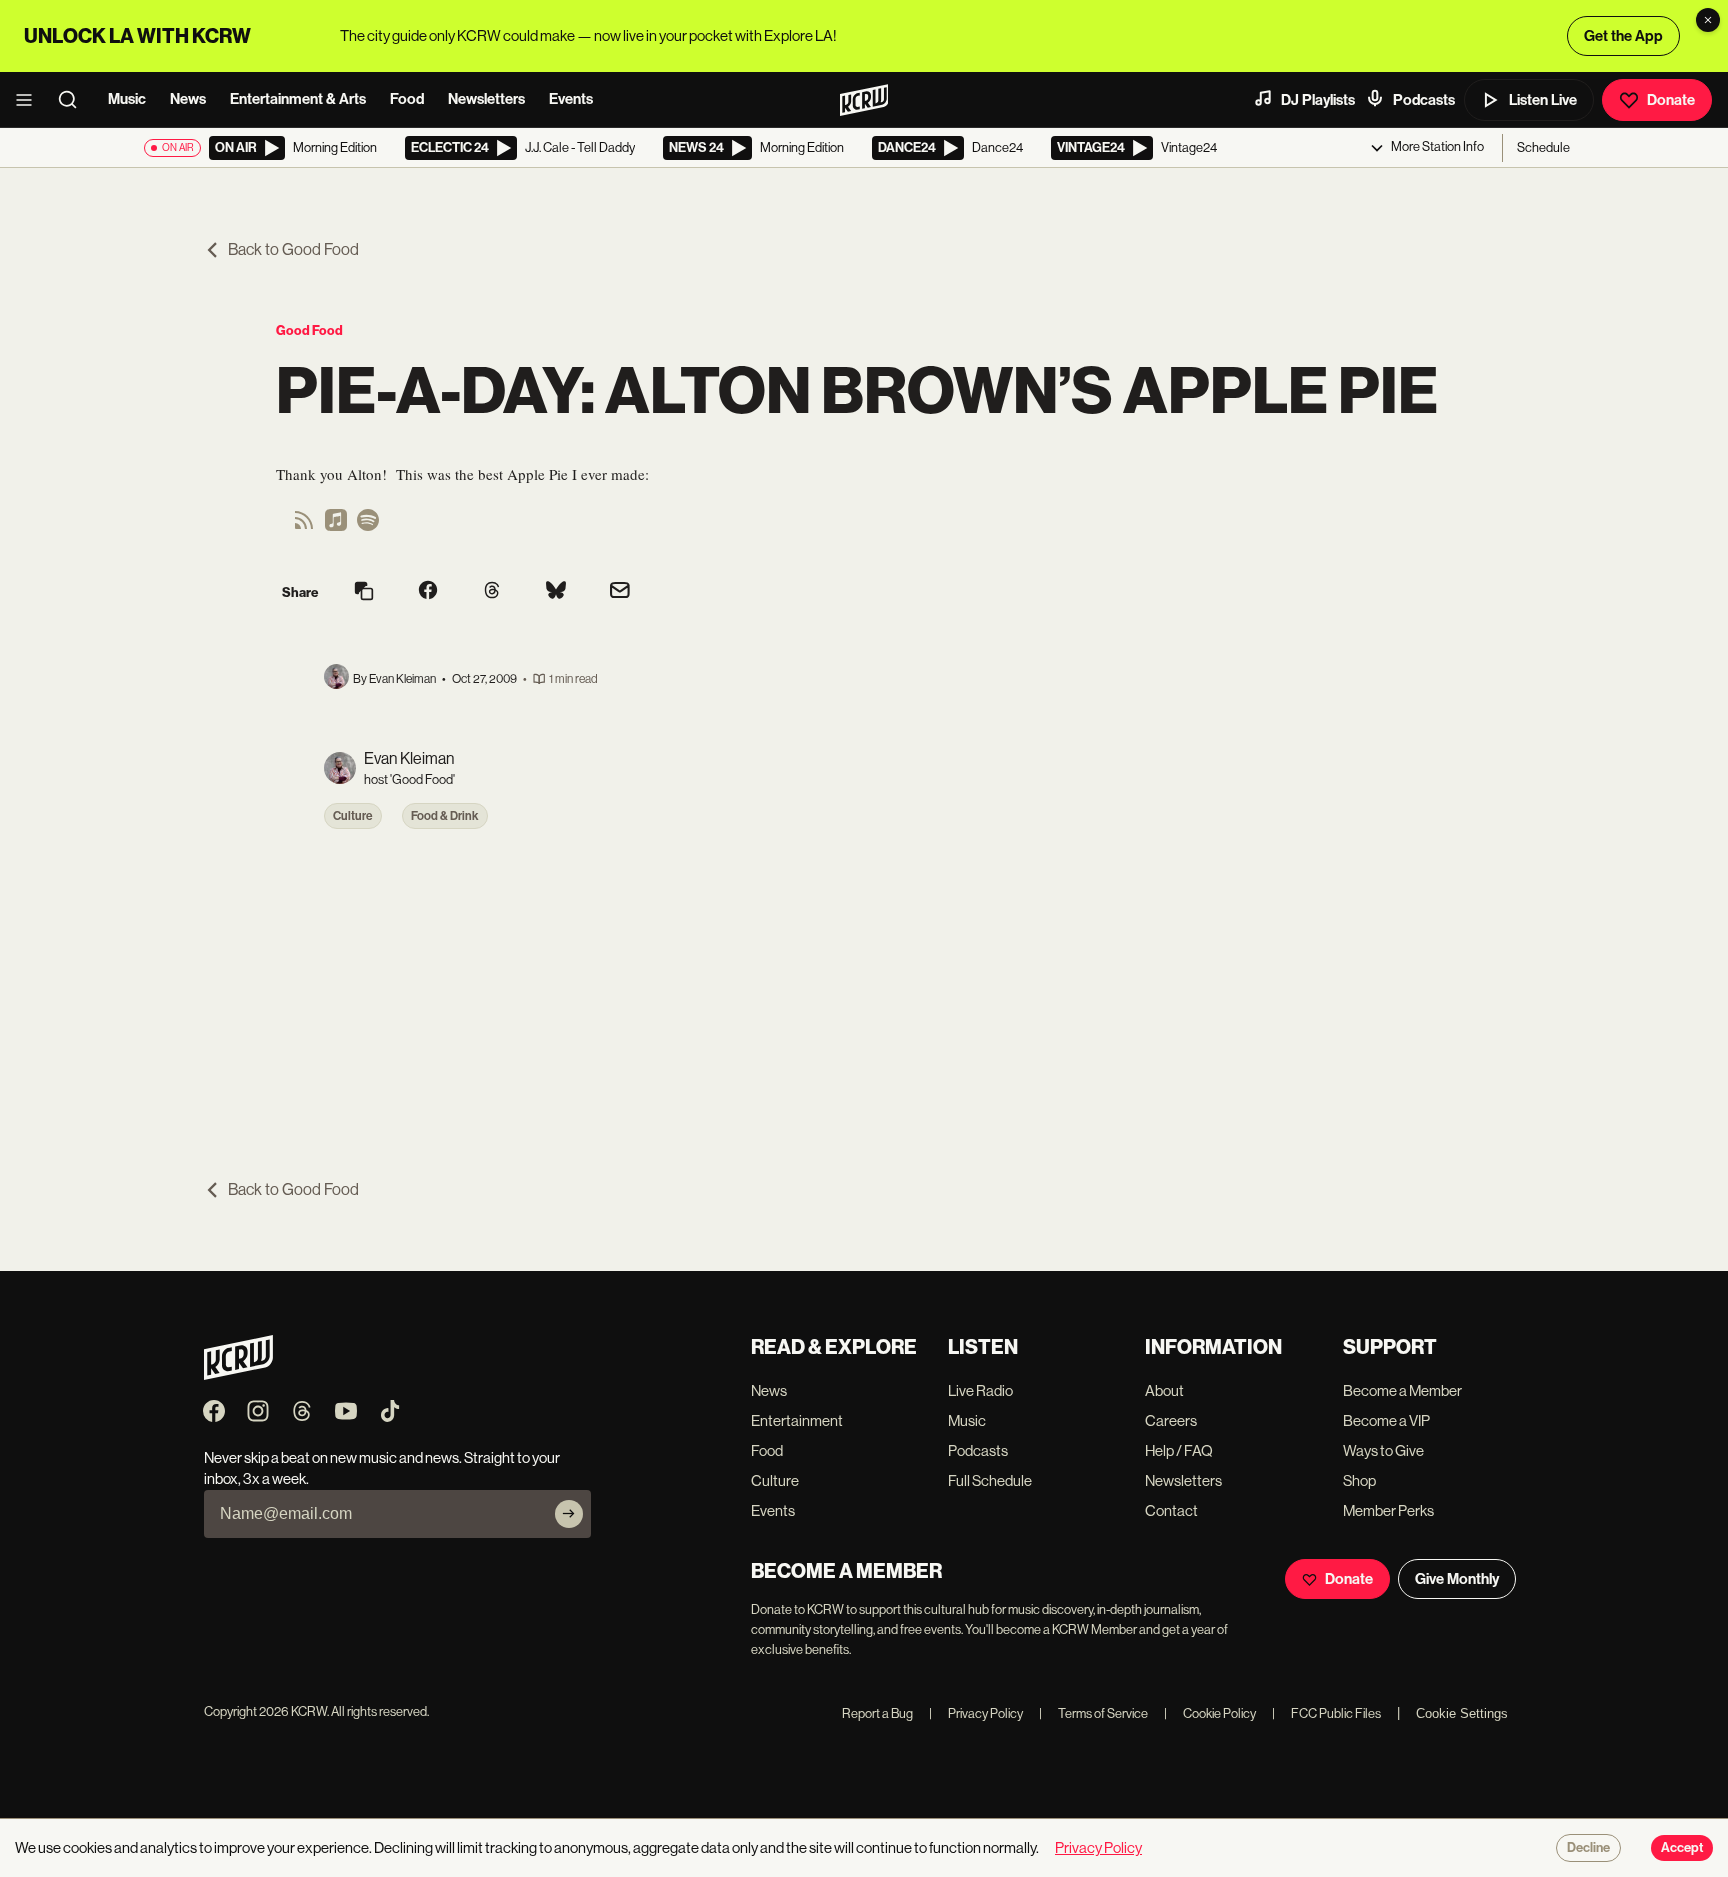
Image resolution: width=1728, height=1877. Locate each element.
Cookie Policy (1210, 1713)
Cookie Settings (1462, 1713)
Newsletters (486, 99)
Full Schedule (990, 1480)
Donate (1671, 100)
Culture (353, 816)
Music (127, 99)
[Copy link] (364, 592)
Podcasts (1424, 100)
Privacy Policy (976, 1713)
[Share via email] (620, 592)
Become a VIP (1386, 1420)
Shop (1359, 1480)
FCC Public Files (1326, 1713)
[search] (74, 100)
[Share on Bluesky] (556, 592)
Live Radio (980, 1390)
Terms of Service (1093, 1713)
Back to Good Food (293, 249)
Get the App (1623, 36)
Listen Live (1543, 100)
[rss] (304, 526)
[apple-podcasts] (336, 526)
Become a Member (1402, 1390)
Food (407, 99)
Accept (1682, 1848)
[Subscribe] (569, 1514)
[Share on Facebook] (428, 592)
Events (571, 99)
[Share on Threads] (492, 592)
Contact (1171, 1510)
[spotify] (368, 526)
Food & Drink (445, 816)
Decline (1588, 1848)
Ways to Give (1383, 1450)
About (1164, 1390)
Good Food (309, 330)
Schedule (1543, 147)
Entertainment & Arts (298, 99)
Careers (1171, 1420)
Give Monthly (1457, 1579)
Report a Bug (877, 1713)
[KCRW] (238, 1374)
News (188, 99)
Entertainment (797, 1420)
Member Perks (1388, 1510)
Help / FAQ (1179, 1450)
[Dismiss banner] (1708, 20)
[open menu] (30, 100)
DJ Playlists (1318, 100)
